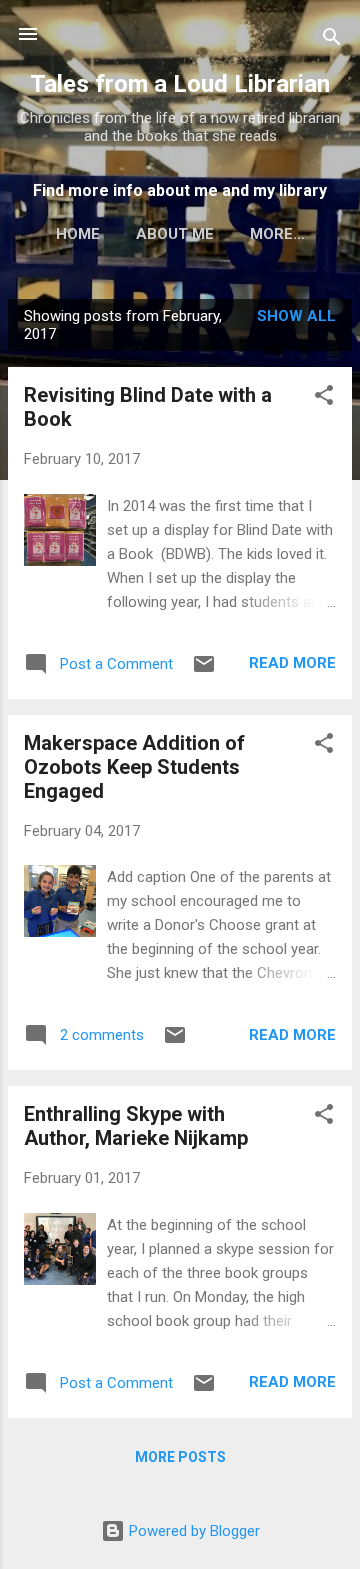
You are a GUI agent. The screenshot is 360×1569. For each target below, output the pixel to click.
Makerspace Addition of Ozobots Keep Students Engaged (134, 767)
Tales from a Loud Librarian (180, 84)
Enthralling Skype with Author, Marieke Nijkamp (136, 1126)
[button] (324, 398)
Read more (292, 663)
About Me (175, 234)
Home (78, 234)
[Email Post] (204, 671)
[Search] (332, 40)
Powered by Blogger (192, 1531)
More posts (180, 1457)
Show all (296, 316)
